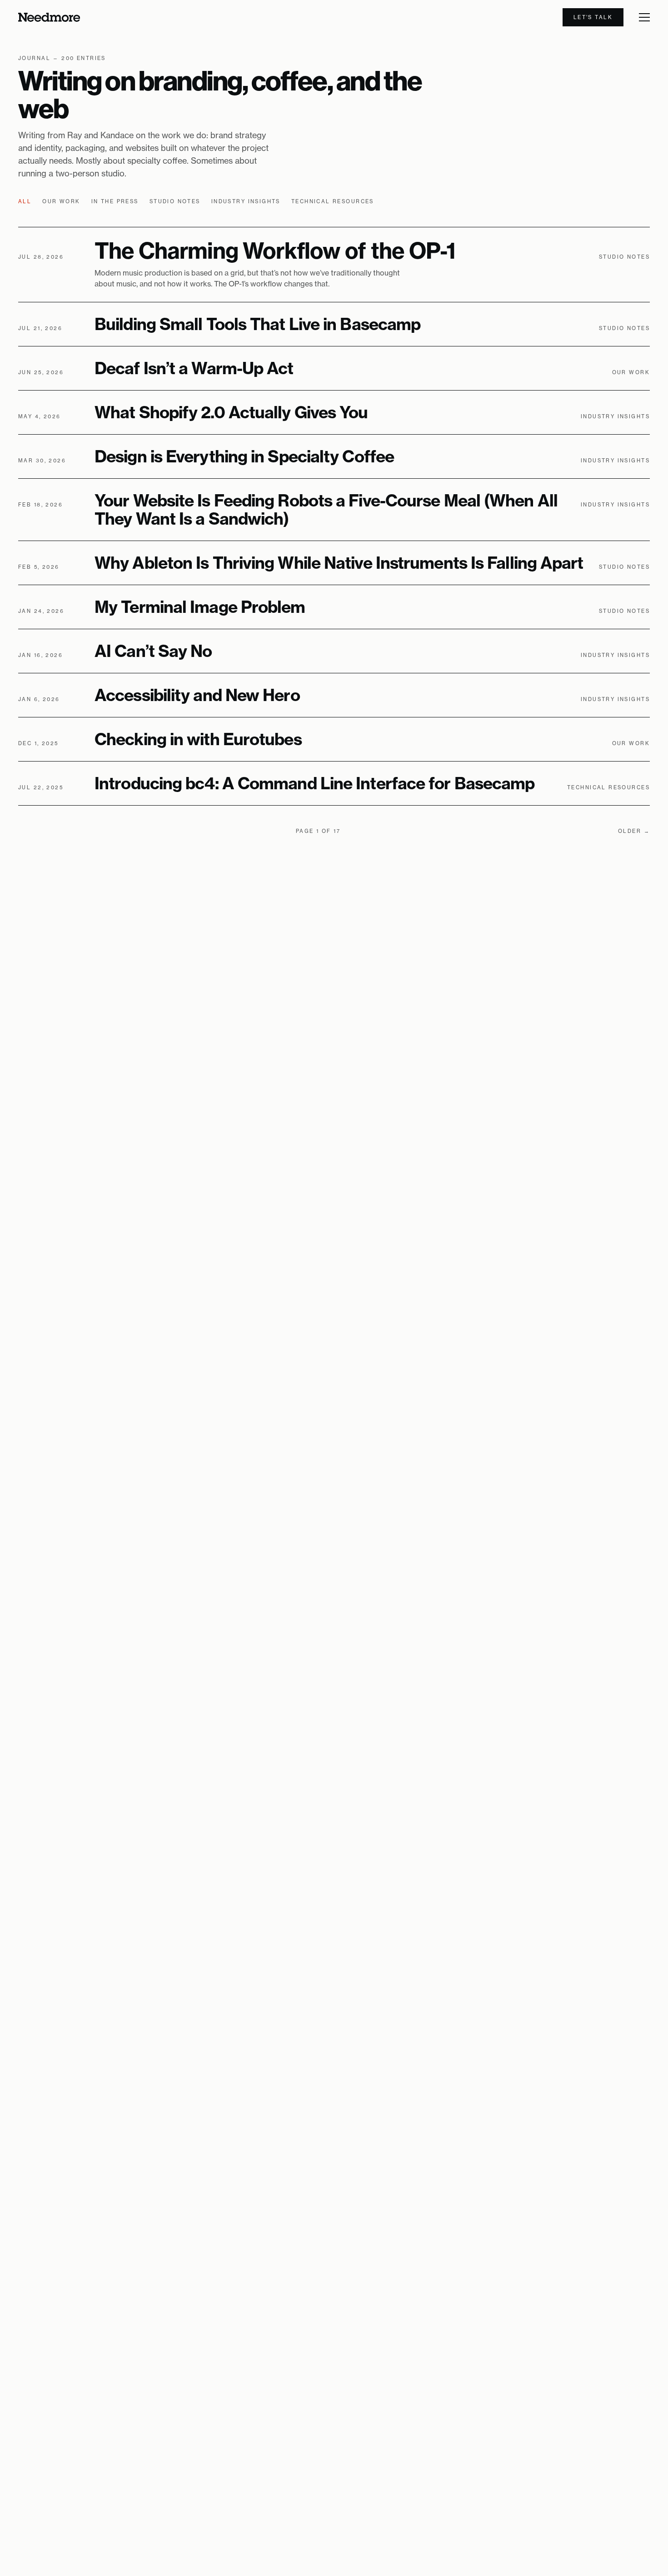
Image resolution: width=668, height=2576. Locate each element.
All (25, 201)
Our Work (61, 201)
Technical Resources (333, 201)
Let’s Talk (593, 17)
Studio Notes (175, 201)
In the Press (115, 201)
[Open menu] (644, 17)
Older (634, 831)
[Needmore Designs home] (49, 17)
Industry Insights (246, 201)
